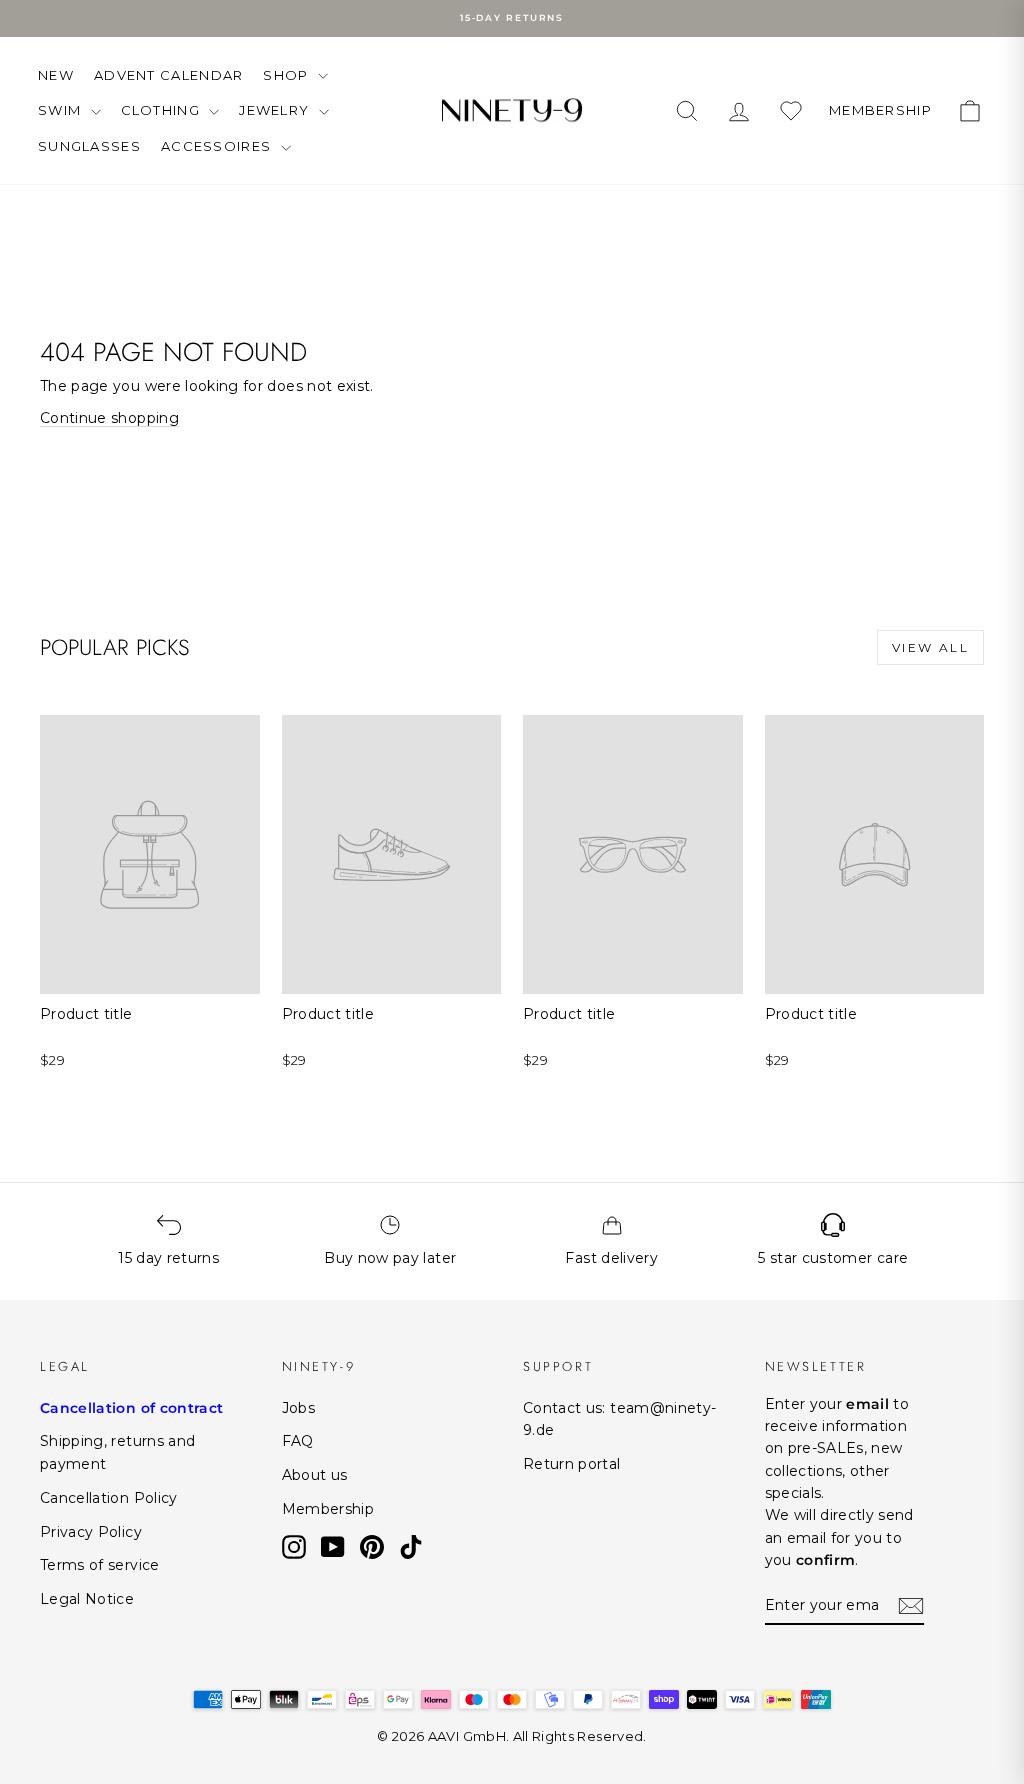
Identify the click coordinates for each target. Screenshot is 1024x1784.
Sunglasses (89, 146)
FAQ (298, 1441)
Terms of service (100, 1565)
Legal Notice (87, 1599)
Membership (328, 1509)
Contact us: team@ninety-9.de (619, 1419)
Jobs (298, 1408)
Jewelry (276, 110)
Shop (288, 75)
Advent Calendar (169, 75)
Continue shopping (109, 418)
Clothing (163, 110)
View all (930, 647)
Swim (62, 110)
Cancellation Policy (109, 1498)
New (56, 75)
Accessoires (218, 146)
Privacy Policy (91, 1532)
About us (315, 1475)
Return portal (572, 1464)
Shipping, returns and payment (117, 1452)
